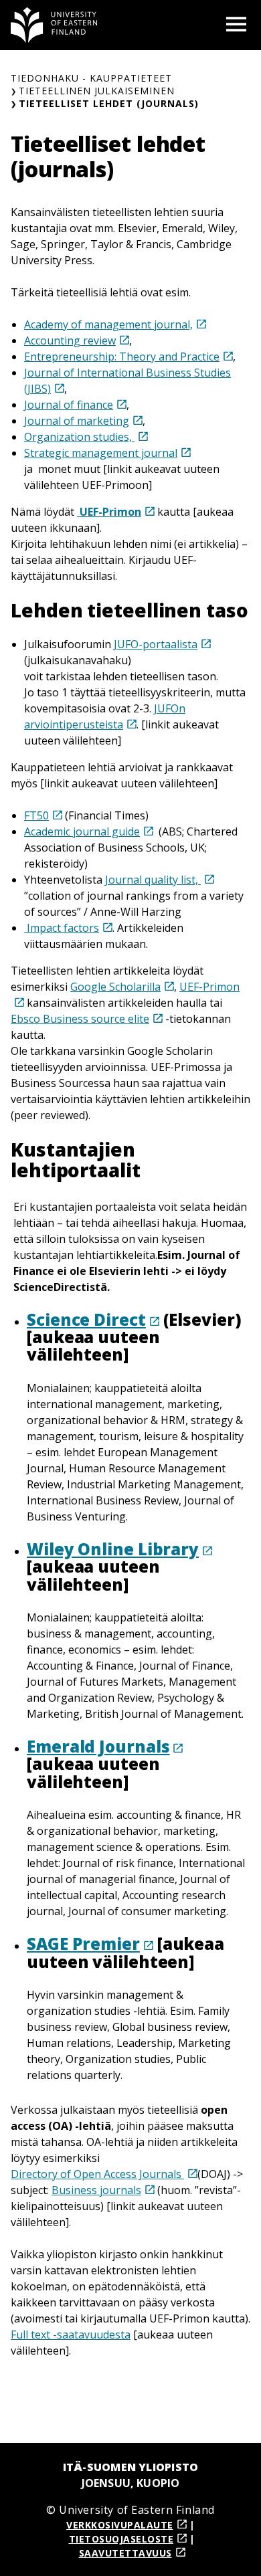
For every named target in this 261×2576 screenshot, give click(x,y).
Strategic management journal (101, 453)
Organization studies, (79, 437)
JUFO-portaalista (156, 644)
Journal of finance (69, 405)
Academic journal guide (82, 831)
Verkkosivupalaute (120, 2525)
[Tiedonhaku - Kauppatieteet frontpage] (54, 25)
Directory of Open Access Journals (97, 2174)
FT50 (36, 815)
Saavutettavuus (125, 2553)
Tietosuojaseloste (121, 2539)
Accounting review (70, 340)
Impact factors (62, 928)
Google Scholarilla (115, 987)
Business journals (96, 2190)
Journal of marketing (77, 421)
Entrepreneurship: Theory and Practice (122, 357)
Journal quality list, (153, 880)
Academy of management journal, (108, 324)
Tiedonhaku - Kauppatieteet (91, 78)
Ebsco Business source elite (80, 1019)
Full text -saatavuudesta (71, 2335)
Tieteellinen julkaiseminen (97, 91)
